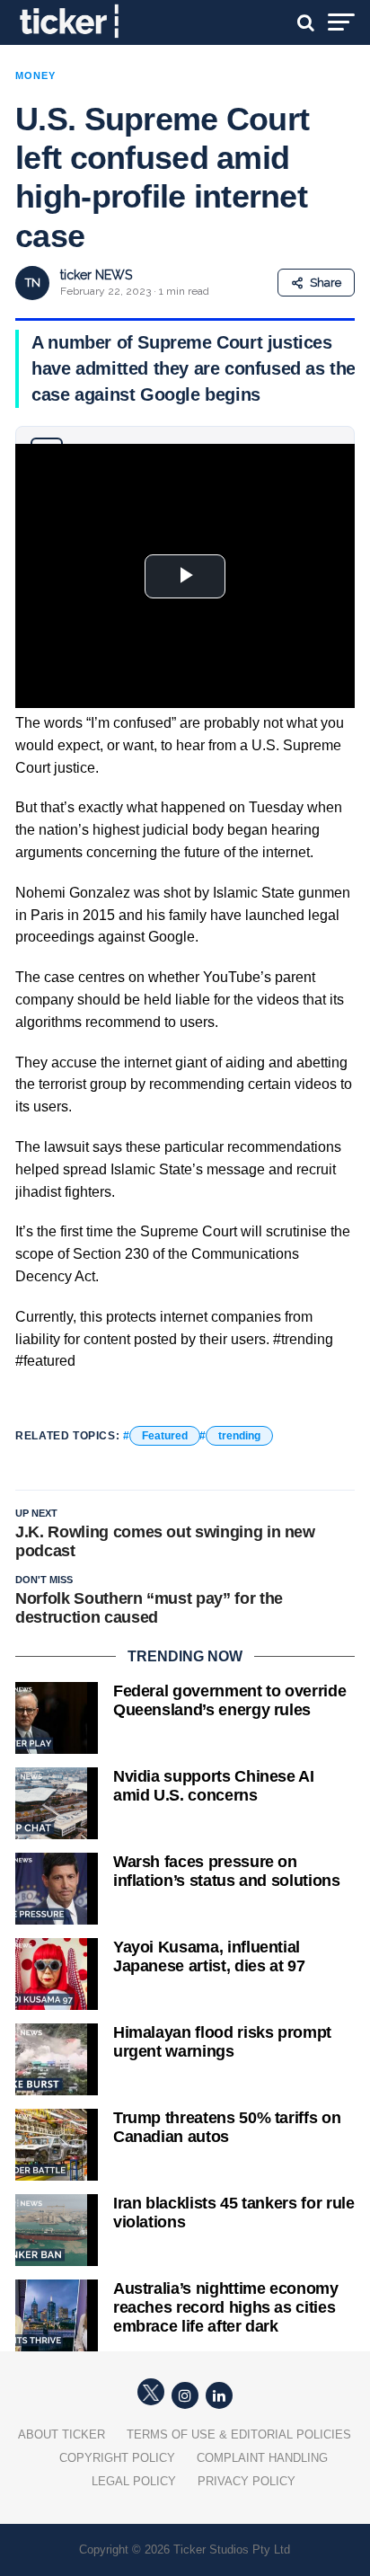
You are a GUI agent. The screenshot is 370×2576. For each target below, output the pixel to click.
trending (239, 1436)
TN (33, 283)
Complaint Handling (262, 2458)
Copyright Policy (117, 2458)
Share (326, 283)
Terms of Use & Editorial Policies (239, 2434)
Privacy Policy (247, 2481)
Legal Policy (134, 2481)
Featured (165, 1436)
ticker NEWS (96, 275)
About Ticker (62, 2434)
